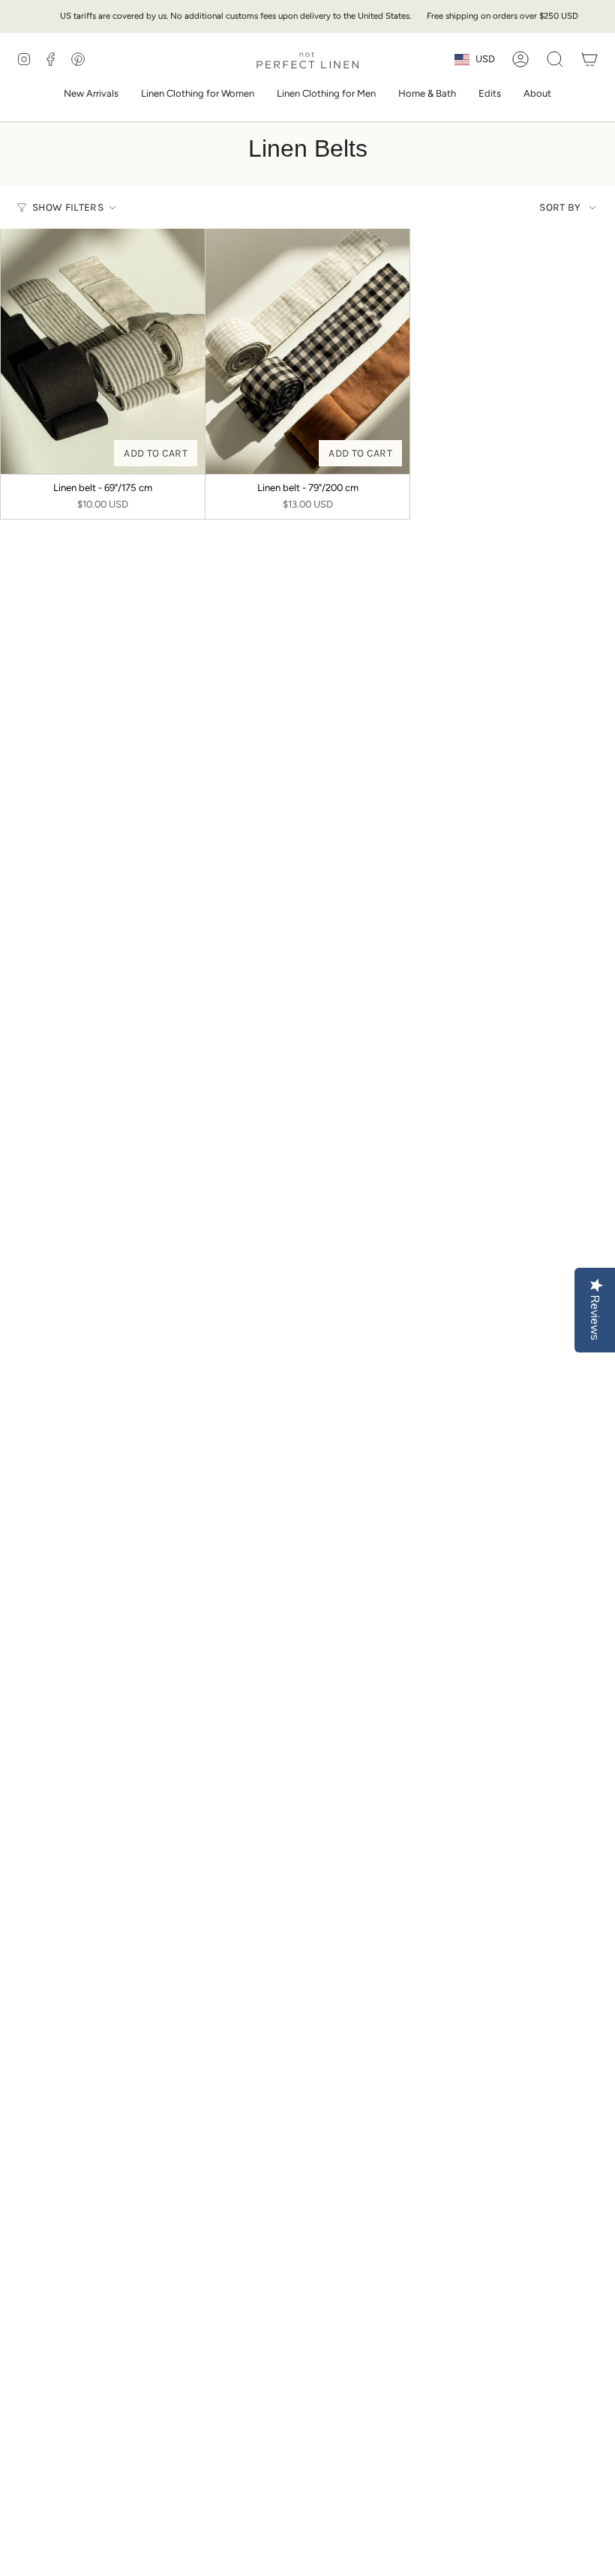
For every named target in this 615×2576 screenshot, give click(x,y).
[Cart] (589, 59)
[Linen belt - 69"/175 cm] (103, 351)
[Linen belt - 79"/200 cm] (307, 351)
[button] (198, 94)
